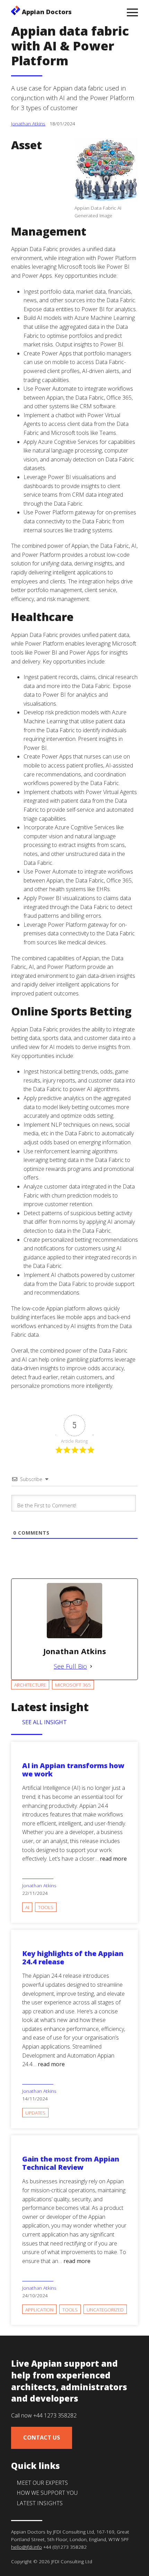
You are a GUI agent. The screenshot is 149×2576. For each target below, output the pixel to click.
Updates (35, 2113)
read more (113, 1859)
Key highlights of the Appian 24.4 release (73, 1958)
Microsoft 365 (73, 1685)
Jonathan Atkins (28, 123)
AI (27, 1907)
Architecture (30, 1685)
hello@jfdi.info (27, 2547)
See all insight (45, 1722)
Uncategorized (105, 2310)
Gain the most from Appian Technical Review (71, 2163)
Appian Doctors (47, 12)
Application (39, 2310)
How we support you (47, 2493)
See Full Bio (70, 1666)
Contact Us (42, 2437)
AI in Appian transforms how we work (73, 1770)
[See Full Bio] (91, 1666)
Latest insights (40, 2503)
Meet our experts (42, 2483)
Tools (46, 1907)
